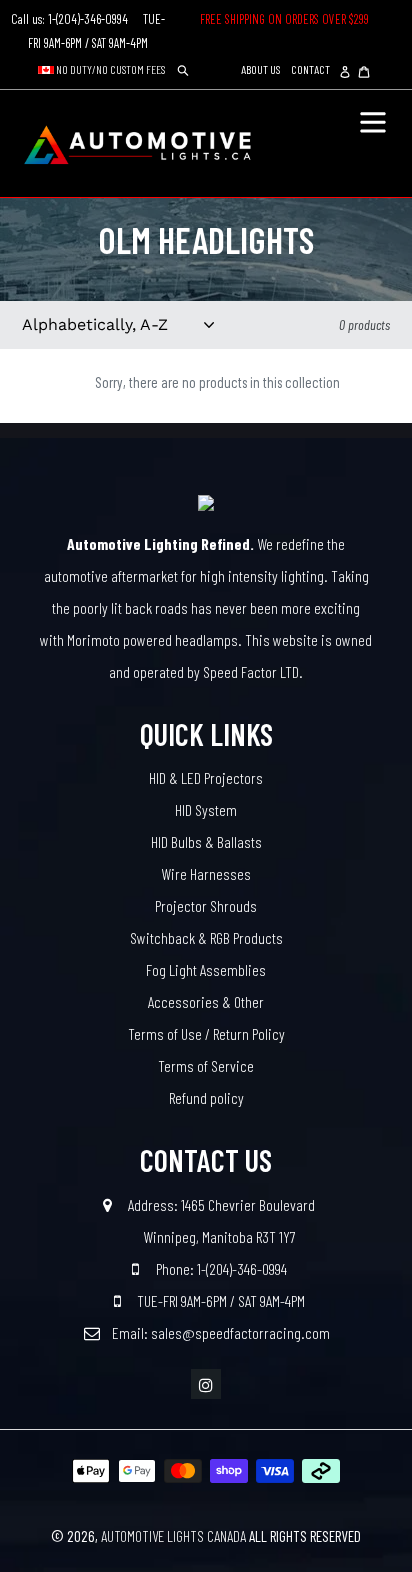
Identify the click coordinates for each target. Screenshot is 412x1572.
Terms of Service (206, 1065)
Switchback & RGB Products (206, 937)
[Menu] (373, 120)
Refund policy (206, 1097)
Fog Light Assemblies (206, 969)
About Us (260, 69)
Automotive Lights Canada (173, 1536)
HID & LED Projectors (206, 777)
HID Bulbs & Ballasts (206, 841)
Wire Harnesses (206, 873)
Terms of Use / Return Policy (206, 1033)
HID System (206, 809)
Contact (310, 69)
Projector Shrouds (206, 905)
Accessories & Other (206, 1001)
